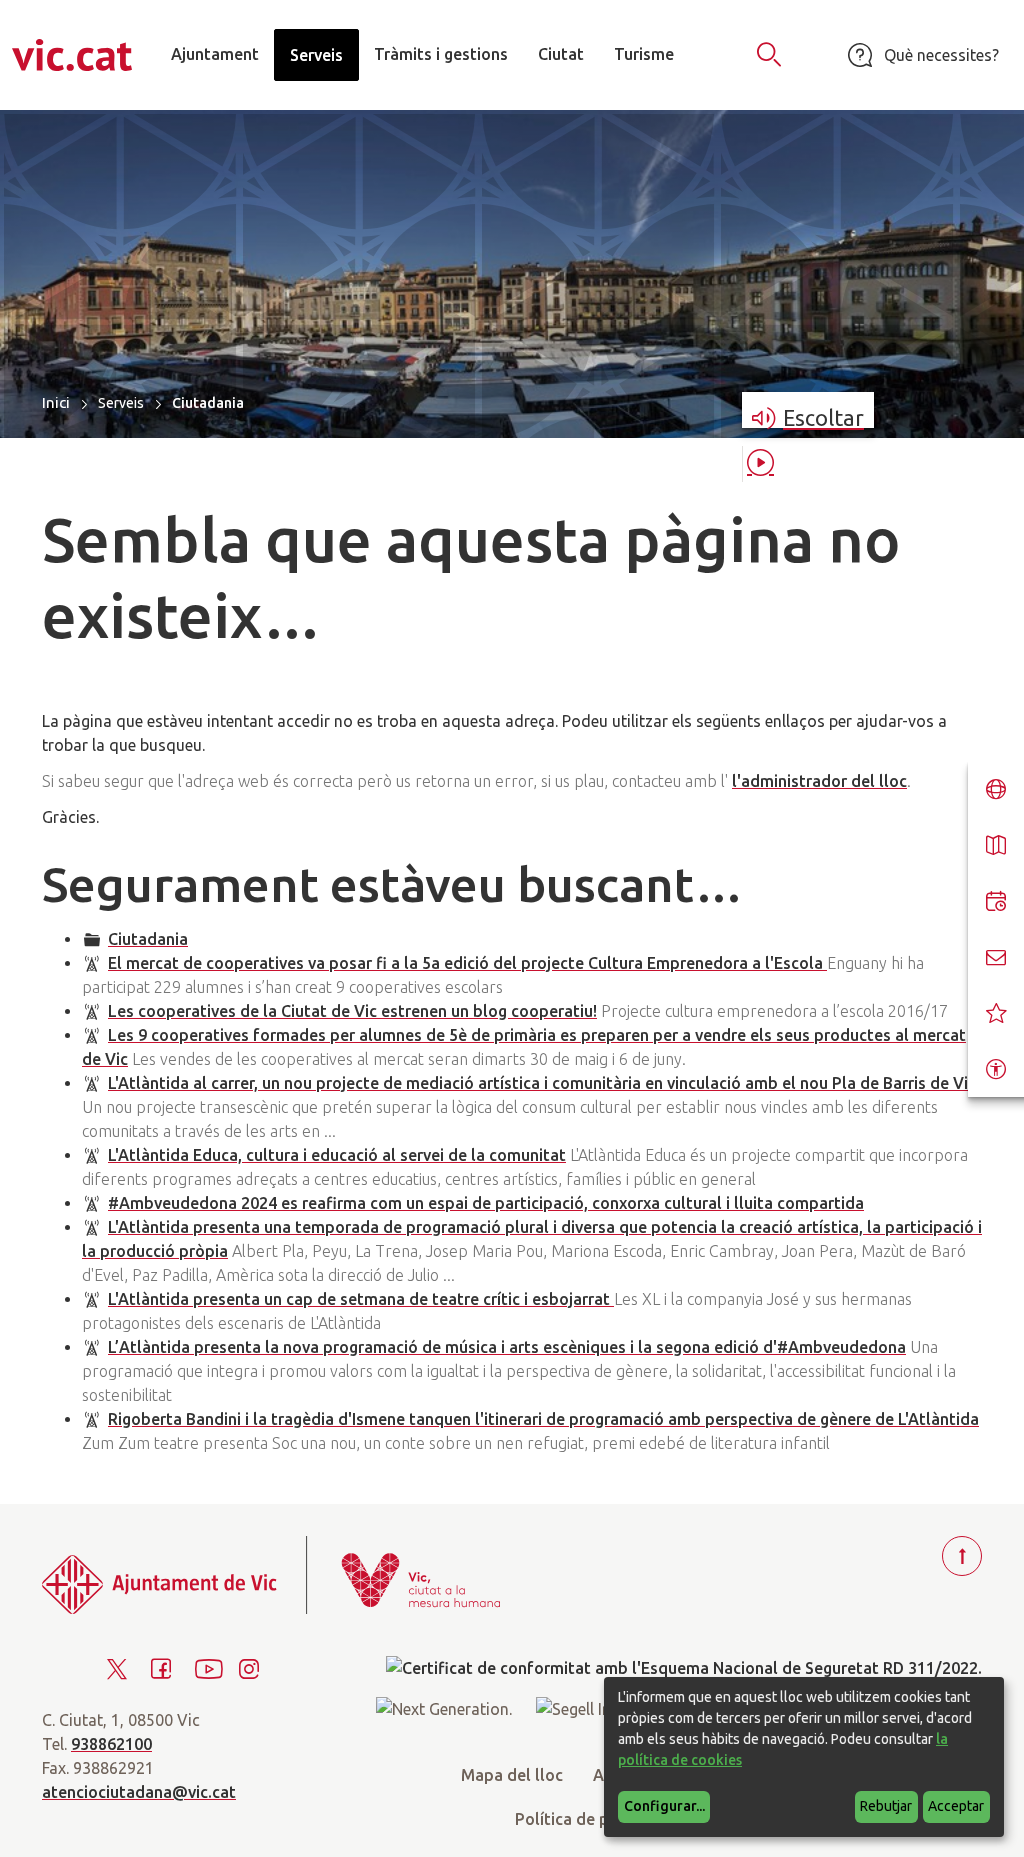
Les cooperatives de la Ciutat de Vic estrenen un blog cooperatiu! (352, 1011)
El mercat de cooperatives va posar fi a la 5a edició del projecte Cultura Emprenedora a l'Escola (467, 963)
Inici (56, 402)
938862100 (111, 1744)
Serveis (121, 403)
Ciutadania (148, 939)
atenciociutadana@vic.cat (139, 1792)
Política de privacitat (593, 1819)
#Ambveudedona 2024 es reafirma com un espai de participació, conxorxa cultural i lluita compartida (486, 1203)
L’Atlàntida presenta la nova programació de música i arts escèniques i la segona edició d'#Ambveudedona (507, 1347)
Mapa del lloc (512, 1775)
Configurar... (664, 1806)
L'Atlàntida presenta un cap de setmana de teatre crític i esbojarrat (361, 1299)
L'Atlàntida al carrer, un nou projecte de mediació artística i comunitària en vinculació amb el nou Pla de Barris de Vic (542, 1083)
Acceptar (956, 1806)
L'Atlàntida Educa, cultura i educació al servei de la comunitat (337, 1155)
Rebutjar (886, 1806)
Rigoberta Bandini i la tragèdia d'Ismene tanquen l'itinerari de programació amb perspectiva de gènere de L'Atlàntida (543, 1419)
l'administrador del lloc (819, 781)
